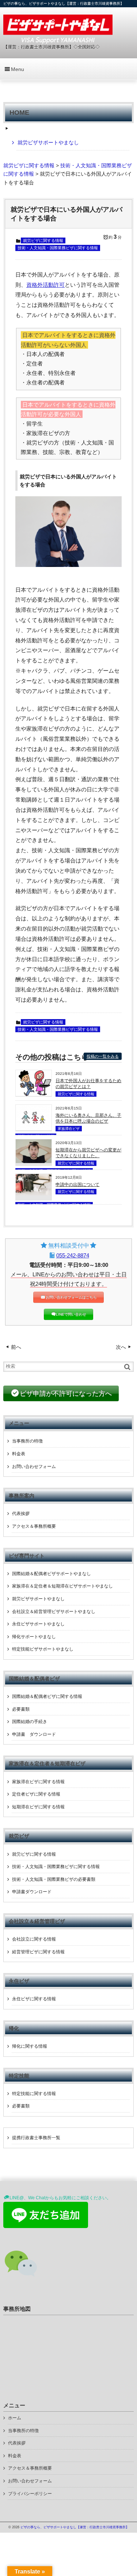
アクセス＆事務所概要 (34, 1526)
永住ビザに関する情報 (34, 1999)
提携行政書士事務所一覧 (36, 2138)
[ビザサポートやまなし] (58, 28)
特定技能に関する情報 (34, 2094)
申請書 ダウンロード (34, 1734)
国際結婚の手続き (30, 1722)
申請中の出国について (77, 1185)
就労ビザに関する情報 (43, 240)
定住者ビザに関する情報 (36, 1794)
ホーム (15, 2418)
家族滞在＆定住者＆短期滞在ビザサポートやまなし (62, 1586)
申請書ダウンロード (32, 1892)
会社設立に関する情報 (34, 1939)
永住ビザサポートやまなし (38, 1624)
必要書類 (21, 1709)
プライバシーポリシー (30, 2494)
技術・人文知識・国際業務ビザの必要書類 (54, 1879)
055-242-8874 (73, 1255)
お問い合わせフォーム (34, 1467)
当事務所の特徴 (27, 1441)
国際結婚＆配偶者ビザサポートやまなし (52, 1574)
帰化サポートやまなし (34, 1637)
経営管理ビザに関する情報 (38, 1952)
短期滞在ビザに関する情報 (38, 1807)
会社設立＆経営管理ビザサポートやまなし (54, 1612)
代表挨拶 (21, 1514)
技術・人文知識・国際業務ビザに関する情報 (58, 248)
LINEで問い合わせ (71, 1314)
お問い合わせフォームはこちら (71, 1297)
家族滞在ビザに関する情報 (38, 1782)
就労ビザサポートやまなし (48, 142)
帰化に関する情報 (30, 2046)
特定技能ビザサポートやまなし (43, 1649)
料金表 (19, 1454)
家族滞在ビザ (69, 1129)
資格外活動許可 (45, 285)
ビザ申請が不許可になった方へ (66, 1394)
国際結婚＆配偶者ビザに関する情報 (47, 1696)
